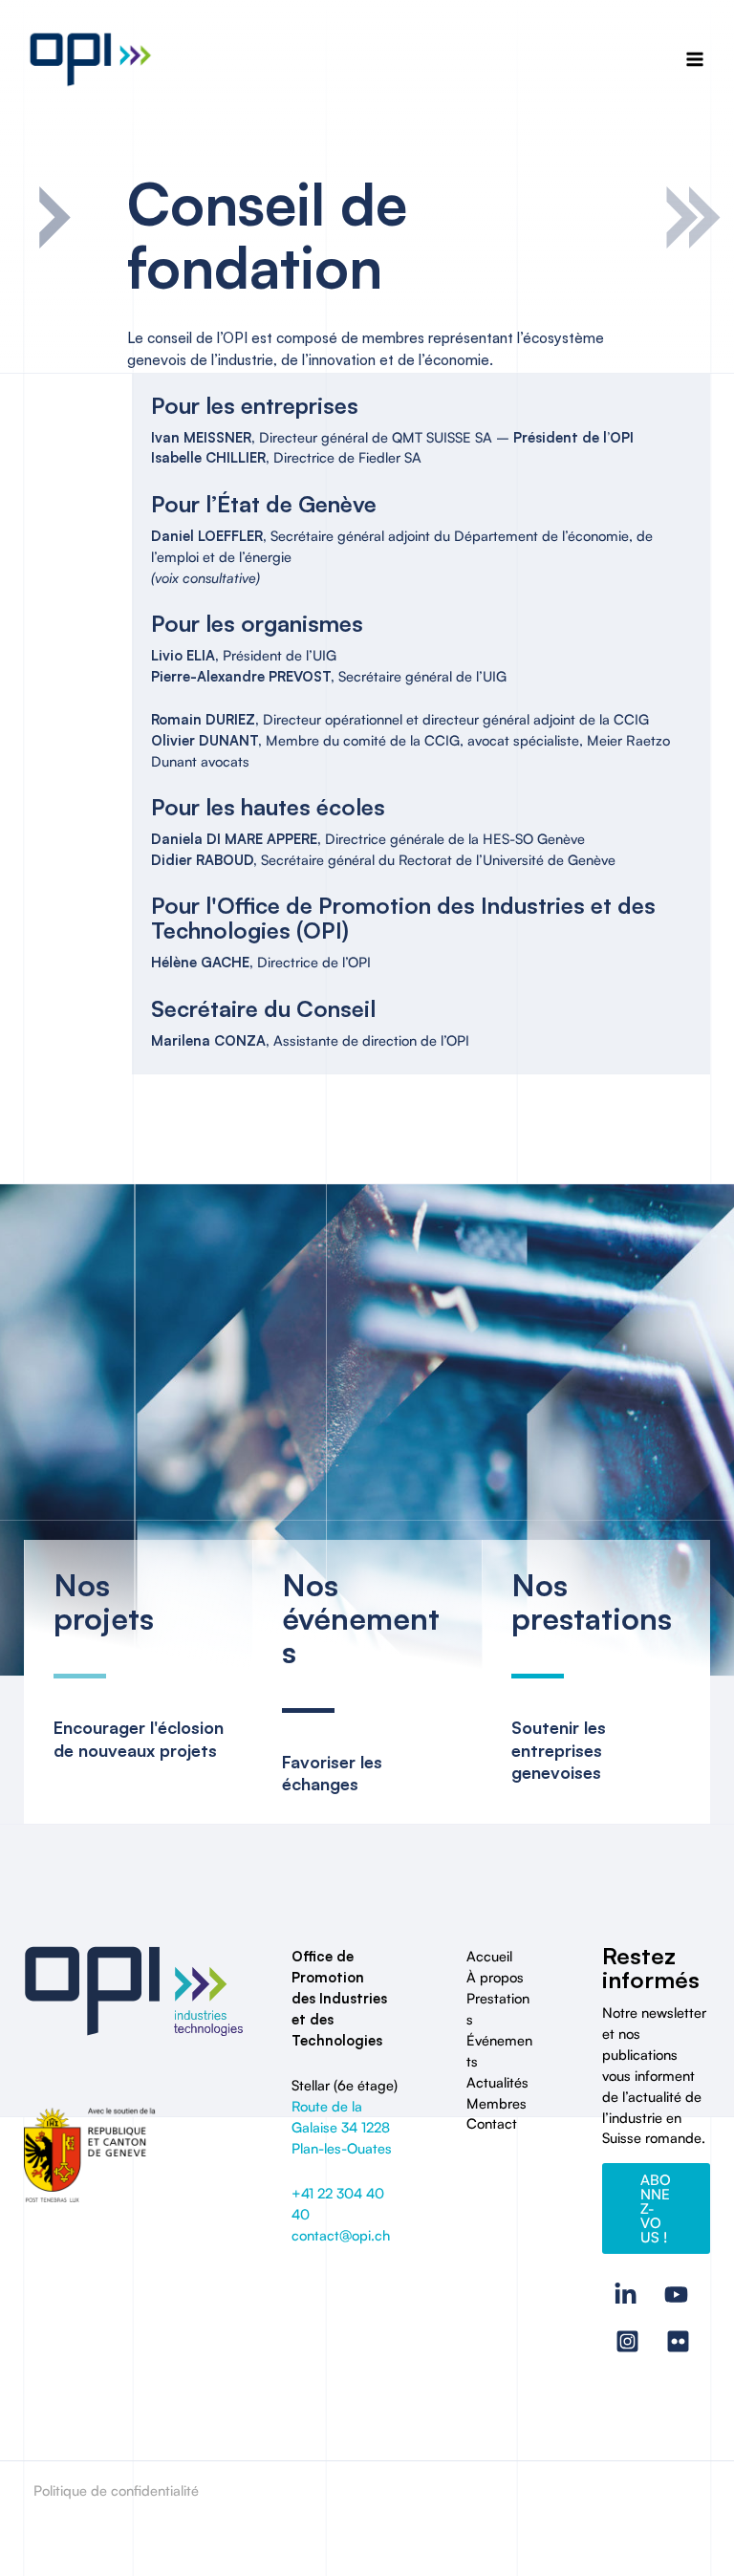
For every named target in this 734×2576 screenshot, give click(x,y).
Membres (497, 2103)
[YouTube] (676, 2295)
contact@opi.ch (341, 2235)
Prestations (498, 2009)
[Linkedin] (626, 2295)
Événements (499, 2051)
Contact (492, 2123)
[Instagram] (627, 2341)
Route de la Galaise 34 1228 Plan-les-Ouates (342, 2127)
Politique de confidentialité (116, 2490)
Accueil (489, 1956)
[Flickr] (678, 2341)
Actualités (497, 2082)
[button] (656, 2208)
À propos (495, 1977)
